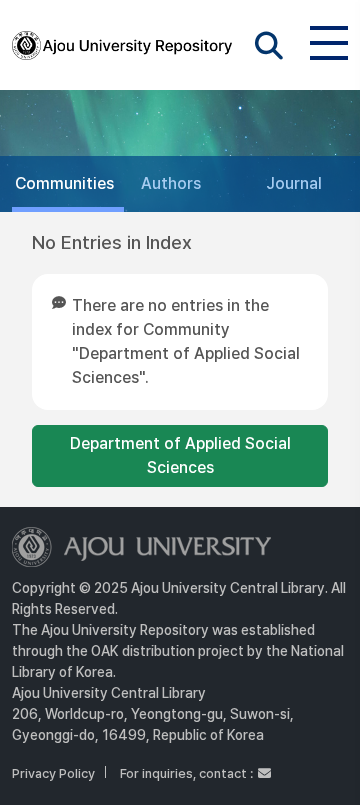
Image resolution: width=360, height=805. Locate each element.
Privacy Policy (53, 773)
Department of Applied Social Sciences (180, 455)
